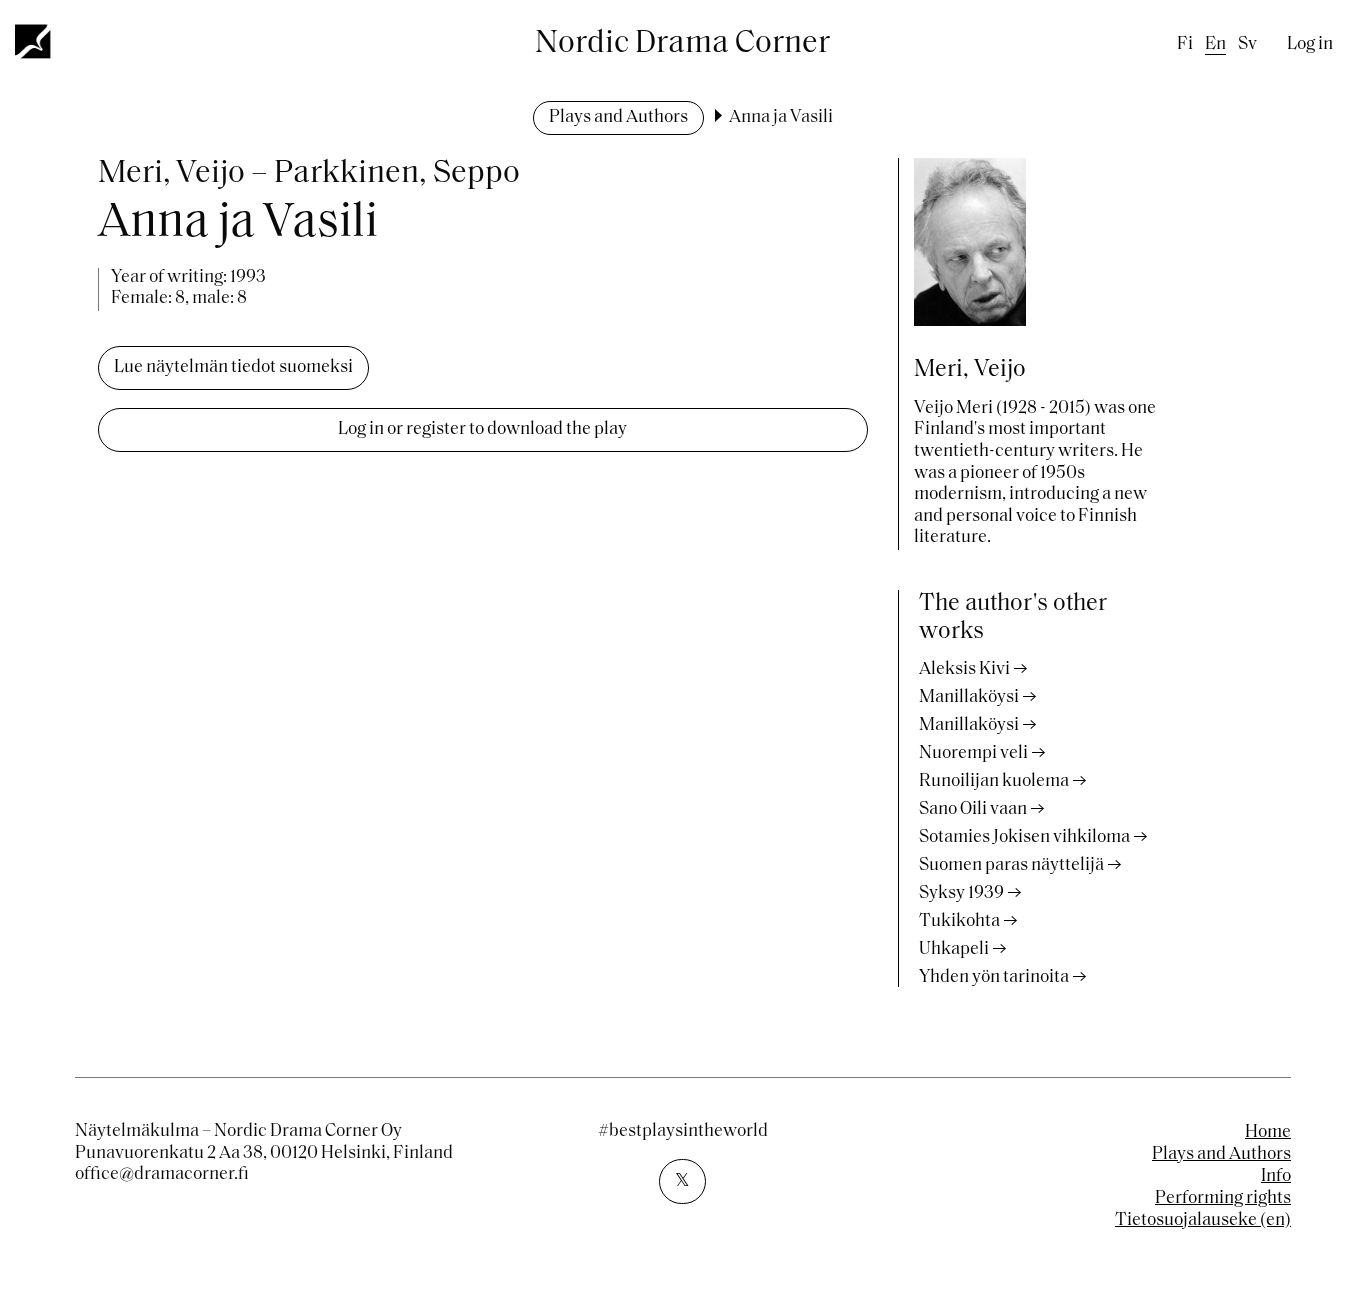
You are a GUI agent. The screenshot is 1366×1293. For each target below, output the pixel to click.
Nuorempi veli (973, 754)
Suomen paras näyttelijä (1011, 866)
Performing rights (1223, 1199)
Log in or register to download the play (482, 430)
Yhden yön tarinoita (994, 978)
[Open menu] (34, 41)
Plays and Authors (618, 118)
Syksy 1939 (961, 894)
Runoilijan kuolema (994, 782)
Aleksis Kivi (964, 670)
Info (1276, 1177)
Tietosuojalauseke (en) (1203, 1221)
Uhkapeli (954, 950)
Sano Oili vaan (973, 810)
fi (1185, 45)
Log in (1310, 45)
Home (1268, 1133)
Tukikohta (959, 922)
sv (1247, 45)
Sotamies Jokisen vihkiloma (1024, 838)
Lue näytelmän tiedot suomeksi (233, 368)
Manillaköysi (969, 698)
